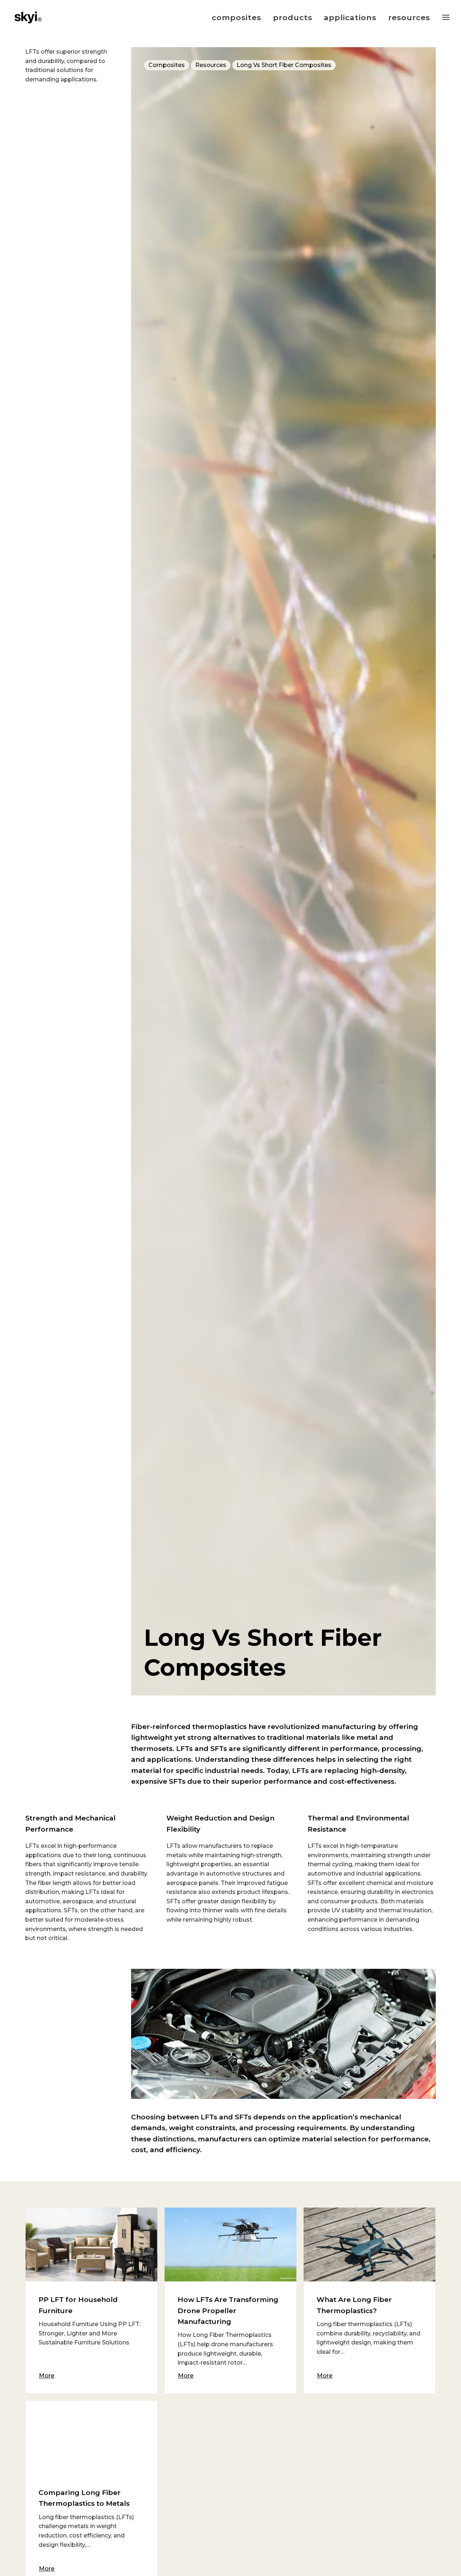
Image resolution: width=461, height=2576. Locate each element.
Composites (167, 65)
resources (409, 17)
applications (350, 17)
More (47, 2376)
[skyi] (28, 17)
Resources (211, 65)
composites (237, 17)
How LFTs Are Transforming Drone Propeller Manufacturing (228, 2311)
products (293, 17)
